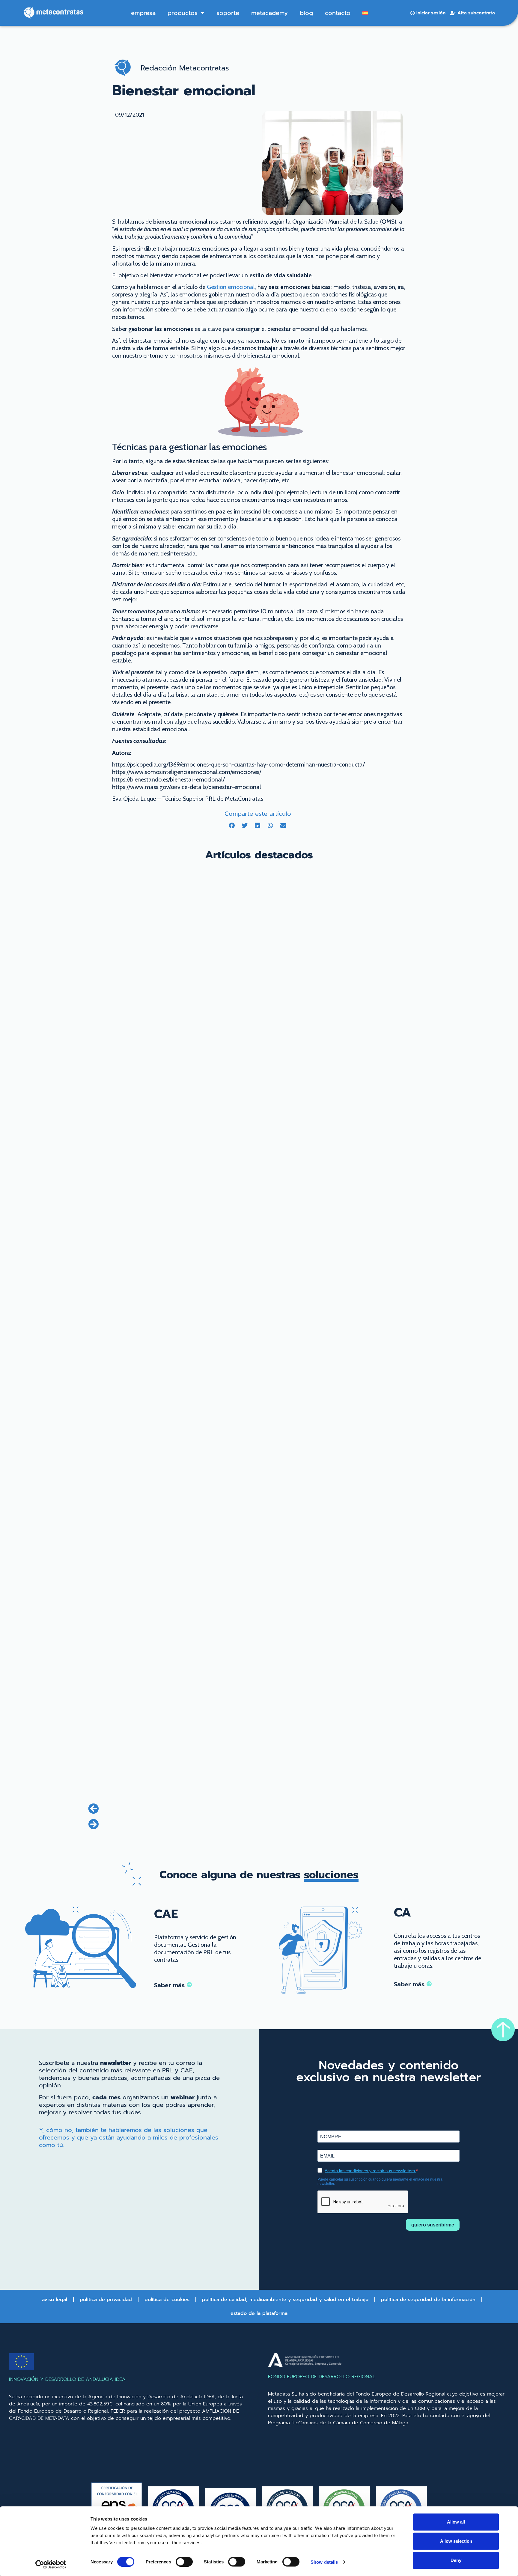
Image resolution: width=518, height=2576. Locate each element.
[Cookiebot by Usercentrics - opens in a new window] (51, 2564)
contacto (338, 13)
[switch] (184, 2562)
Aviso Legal (55, 2300)
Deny (456, 2560)
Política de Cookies (167, 2300)
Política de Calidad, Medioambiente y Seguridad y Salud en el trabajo (285, 2300)
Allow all (456, 2522)
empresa (143, 13)
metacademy (269, 13)
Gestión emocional (231, 287)
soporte (228, 13)
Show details (324, 2562)
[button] (232, 825)
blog (306, 13)
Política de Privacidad (106, 2300)
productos (183, 13)
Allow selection (456, 2541)
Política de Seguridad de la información (428, 2300)
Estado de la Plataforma (259, 2313)
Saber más (170, 1985)
